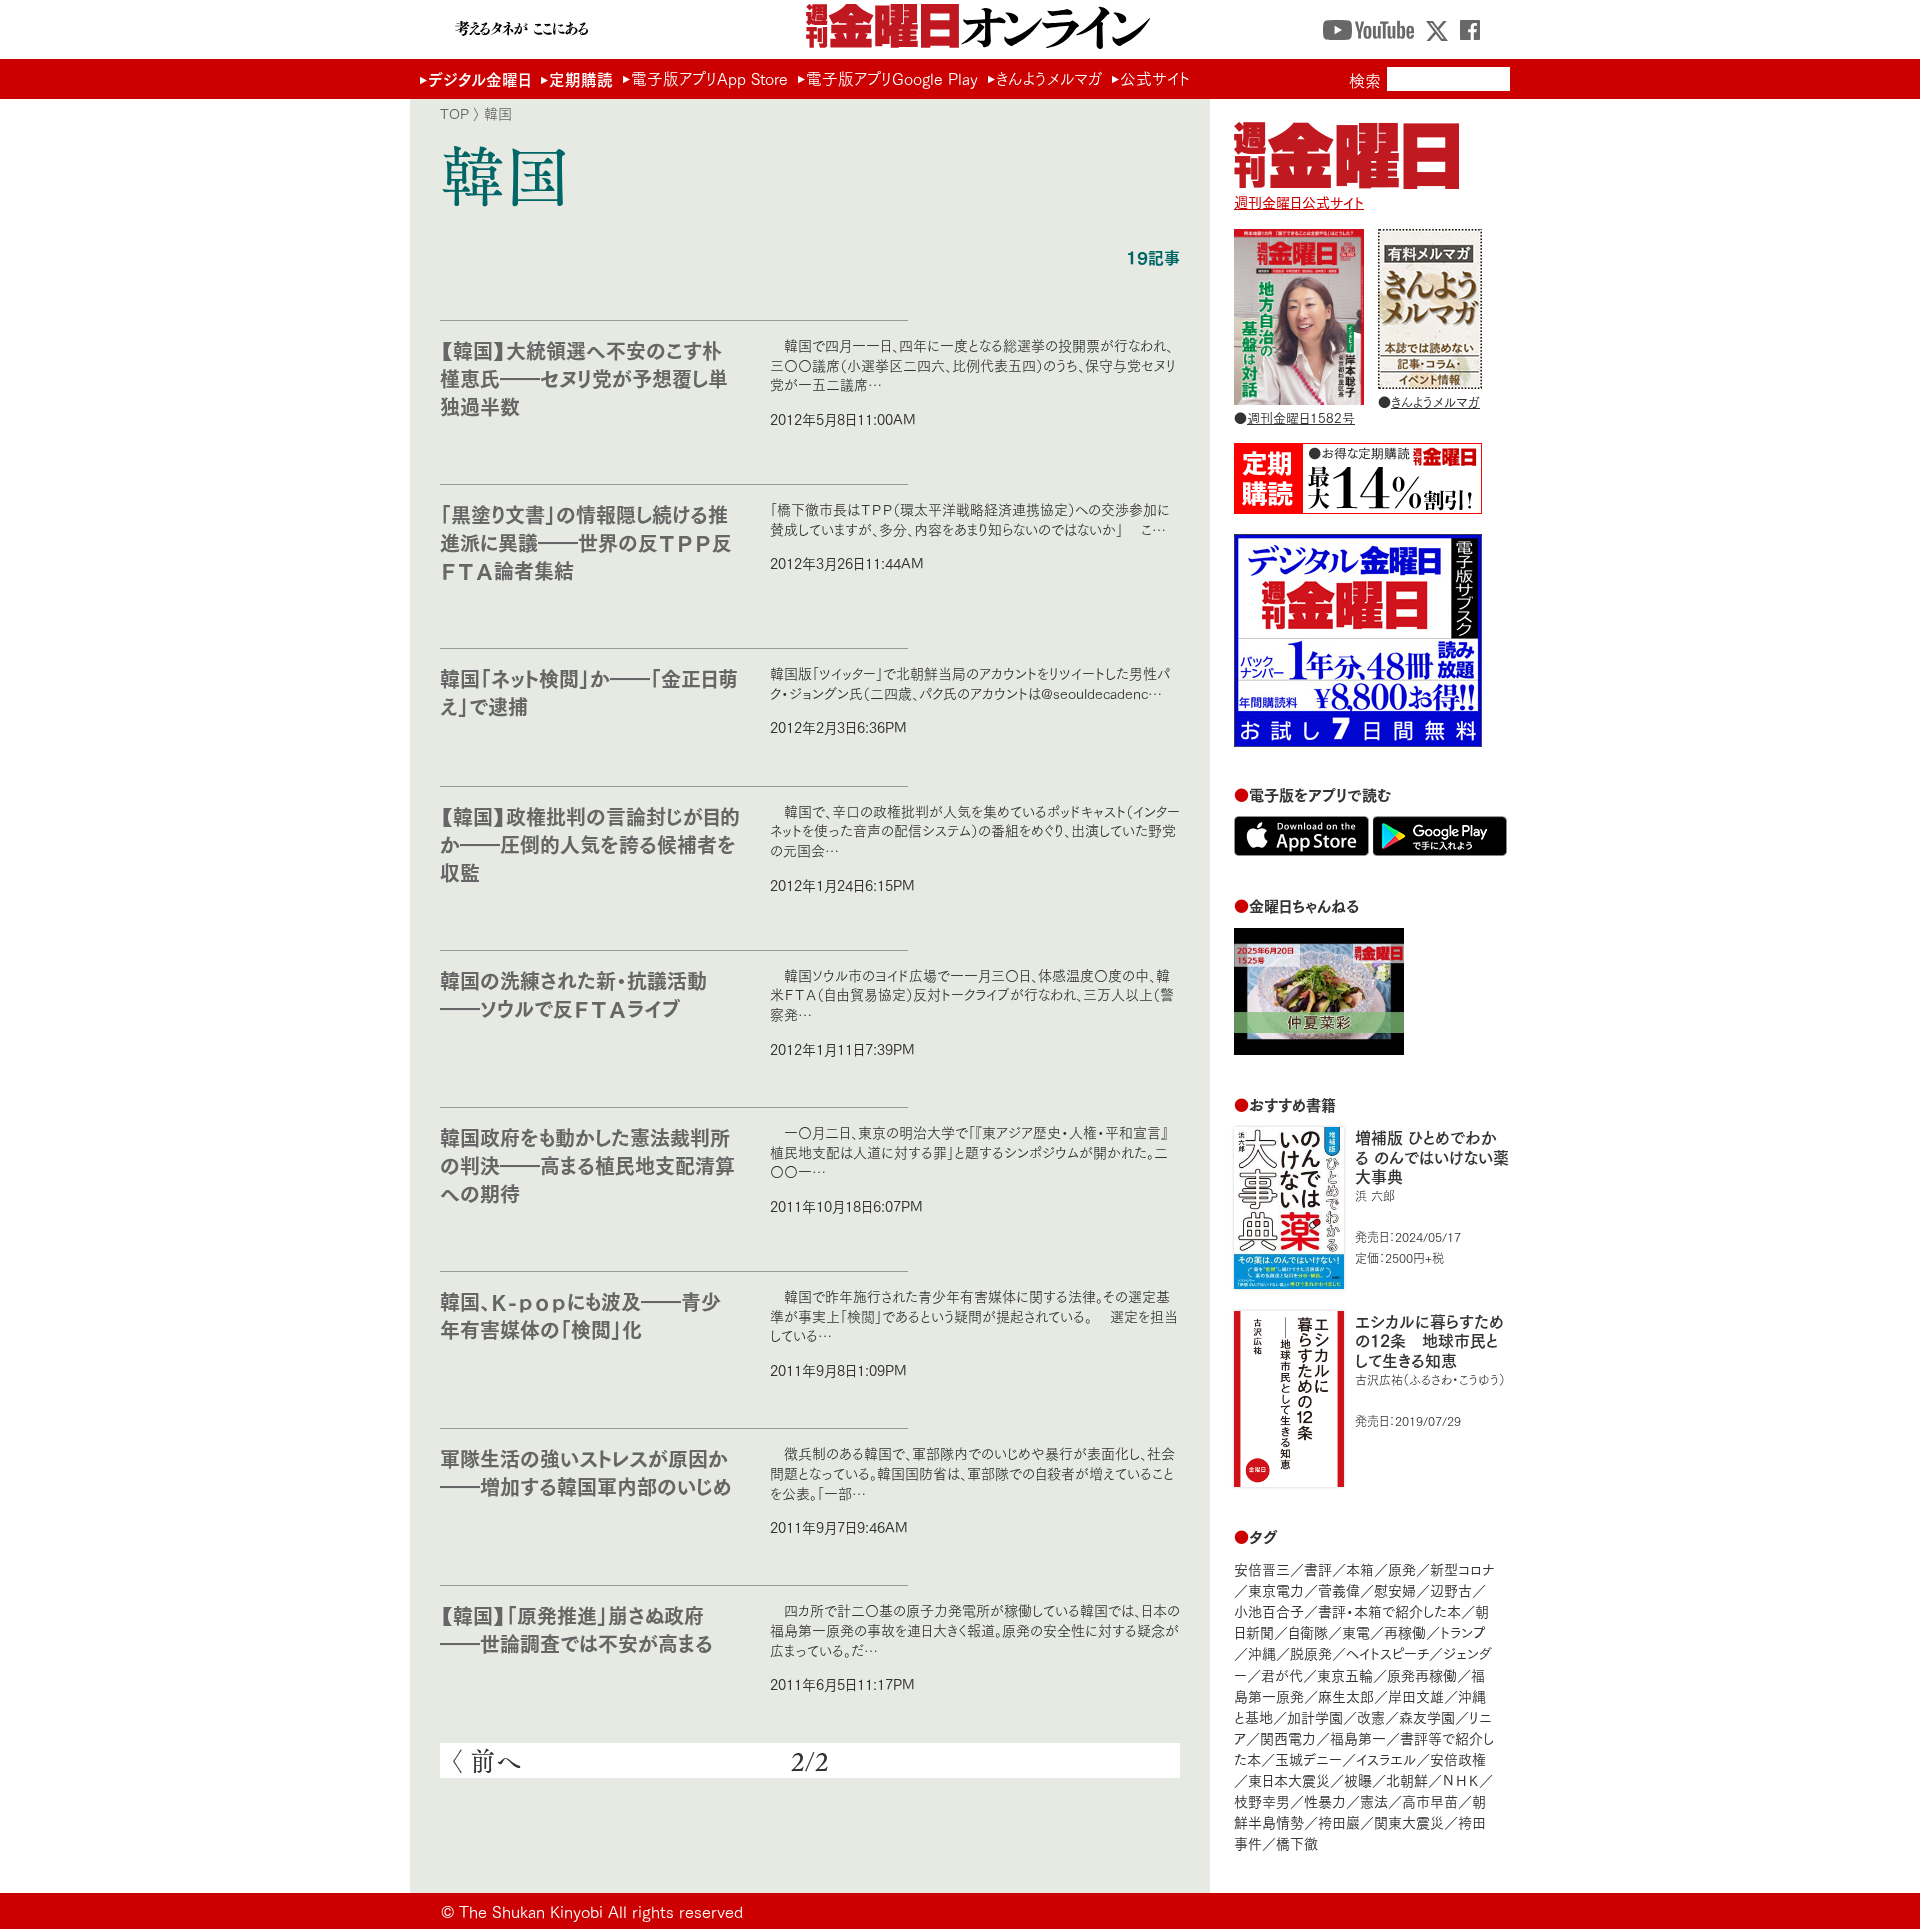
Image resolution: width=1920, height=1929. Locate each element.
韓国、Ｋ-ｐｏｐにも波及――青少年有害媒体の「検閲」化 (580, 1314)
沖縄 (1262, 1652)
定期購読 (581, 78)
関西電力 (1288, 1737)
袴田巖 (1339, 1821)
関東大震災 (1409, 1821)
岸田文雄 (1416, 1695)
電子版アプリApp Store (709, 78)
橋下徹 (1297, 1842)
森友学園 (1427, 1716)
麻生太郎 (1346, 1695)
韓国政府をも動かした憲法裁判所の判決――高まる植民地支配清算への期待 (587, 1164)
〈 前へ (485, 1761)
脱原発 (1311, 1652)
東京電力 (1276, 1589)
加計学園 (1315, 1716)
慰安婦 (1395, 1589)
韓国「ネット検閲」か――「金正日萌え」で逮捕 (589, 691)
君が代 (1282, 1674)
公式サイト (1155, 78)
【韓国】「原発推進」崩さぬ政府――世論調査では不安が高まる (576, 1628)
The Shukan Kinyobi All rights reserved (601, 1910)
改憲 (1371, 1716)
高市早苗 (1430, 1800)
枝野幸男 (1262, 1800)
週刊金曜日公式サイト (1299, 201)
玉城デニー (1308, 1758)
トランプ (1463, 1631)
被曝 (1358, 1779)
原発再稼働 (1422, 1674)
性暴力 (1325, 1800)
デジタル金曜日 (479, 78)
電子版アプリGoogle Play (892, 78)
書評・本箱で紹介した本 (1389, 1610)
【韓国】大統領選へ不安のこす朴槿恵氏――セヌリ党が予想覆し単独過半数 (584, 377)
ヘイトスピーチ (1387, 1652)
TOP (454, 113)
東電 (1356, 1631)
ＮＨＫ (1460, 1779)
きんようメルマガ (1049, 78)
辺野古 (1451, 1589)
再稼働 (1405, 1631)
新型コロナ (1462, 1568)
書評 (1318, 1568)
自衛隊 (1308, 1631)
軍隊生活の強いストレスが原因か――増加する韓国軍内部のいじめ (585, 1471)
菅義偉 (1339, 1589)
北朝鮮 (1407, 1779)
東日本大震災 (1289, 1779)
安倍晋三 (1262, 1568)
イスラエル (1386, 1758)
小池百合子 (1269, 1610)
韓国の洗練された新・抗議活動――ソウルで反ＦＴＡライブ (573, 993)
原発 (1402, 1568)
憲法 (1374, 1800)
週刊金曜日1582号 (1301, 417)
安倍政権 (1458, 1758)
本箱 (1360, 1568)
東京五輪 (1345, 1674)
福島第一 (1358, 1737)
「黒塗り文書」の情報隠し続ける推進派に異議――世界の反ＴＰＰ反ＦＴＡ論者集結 (586, 541)
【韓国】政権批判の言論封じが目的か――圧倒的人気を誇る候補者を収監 (590, 843)
